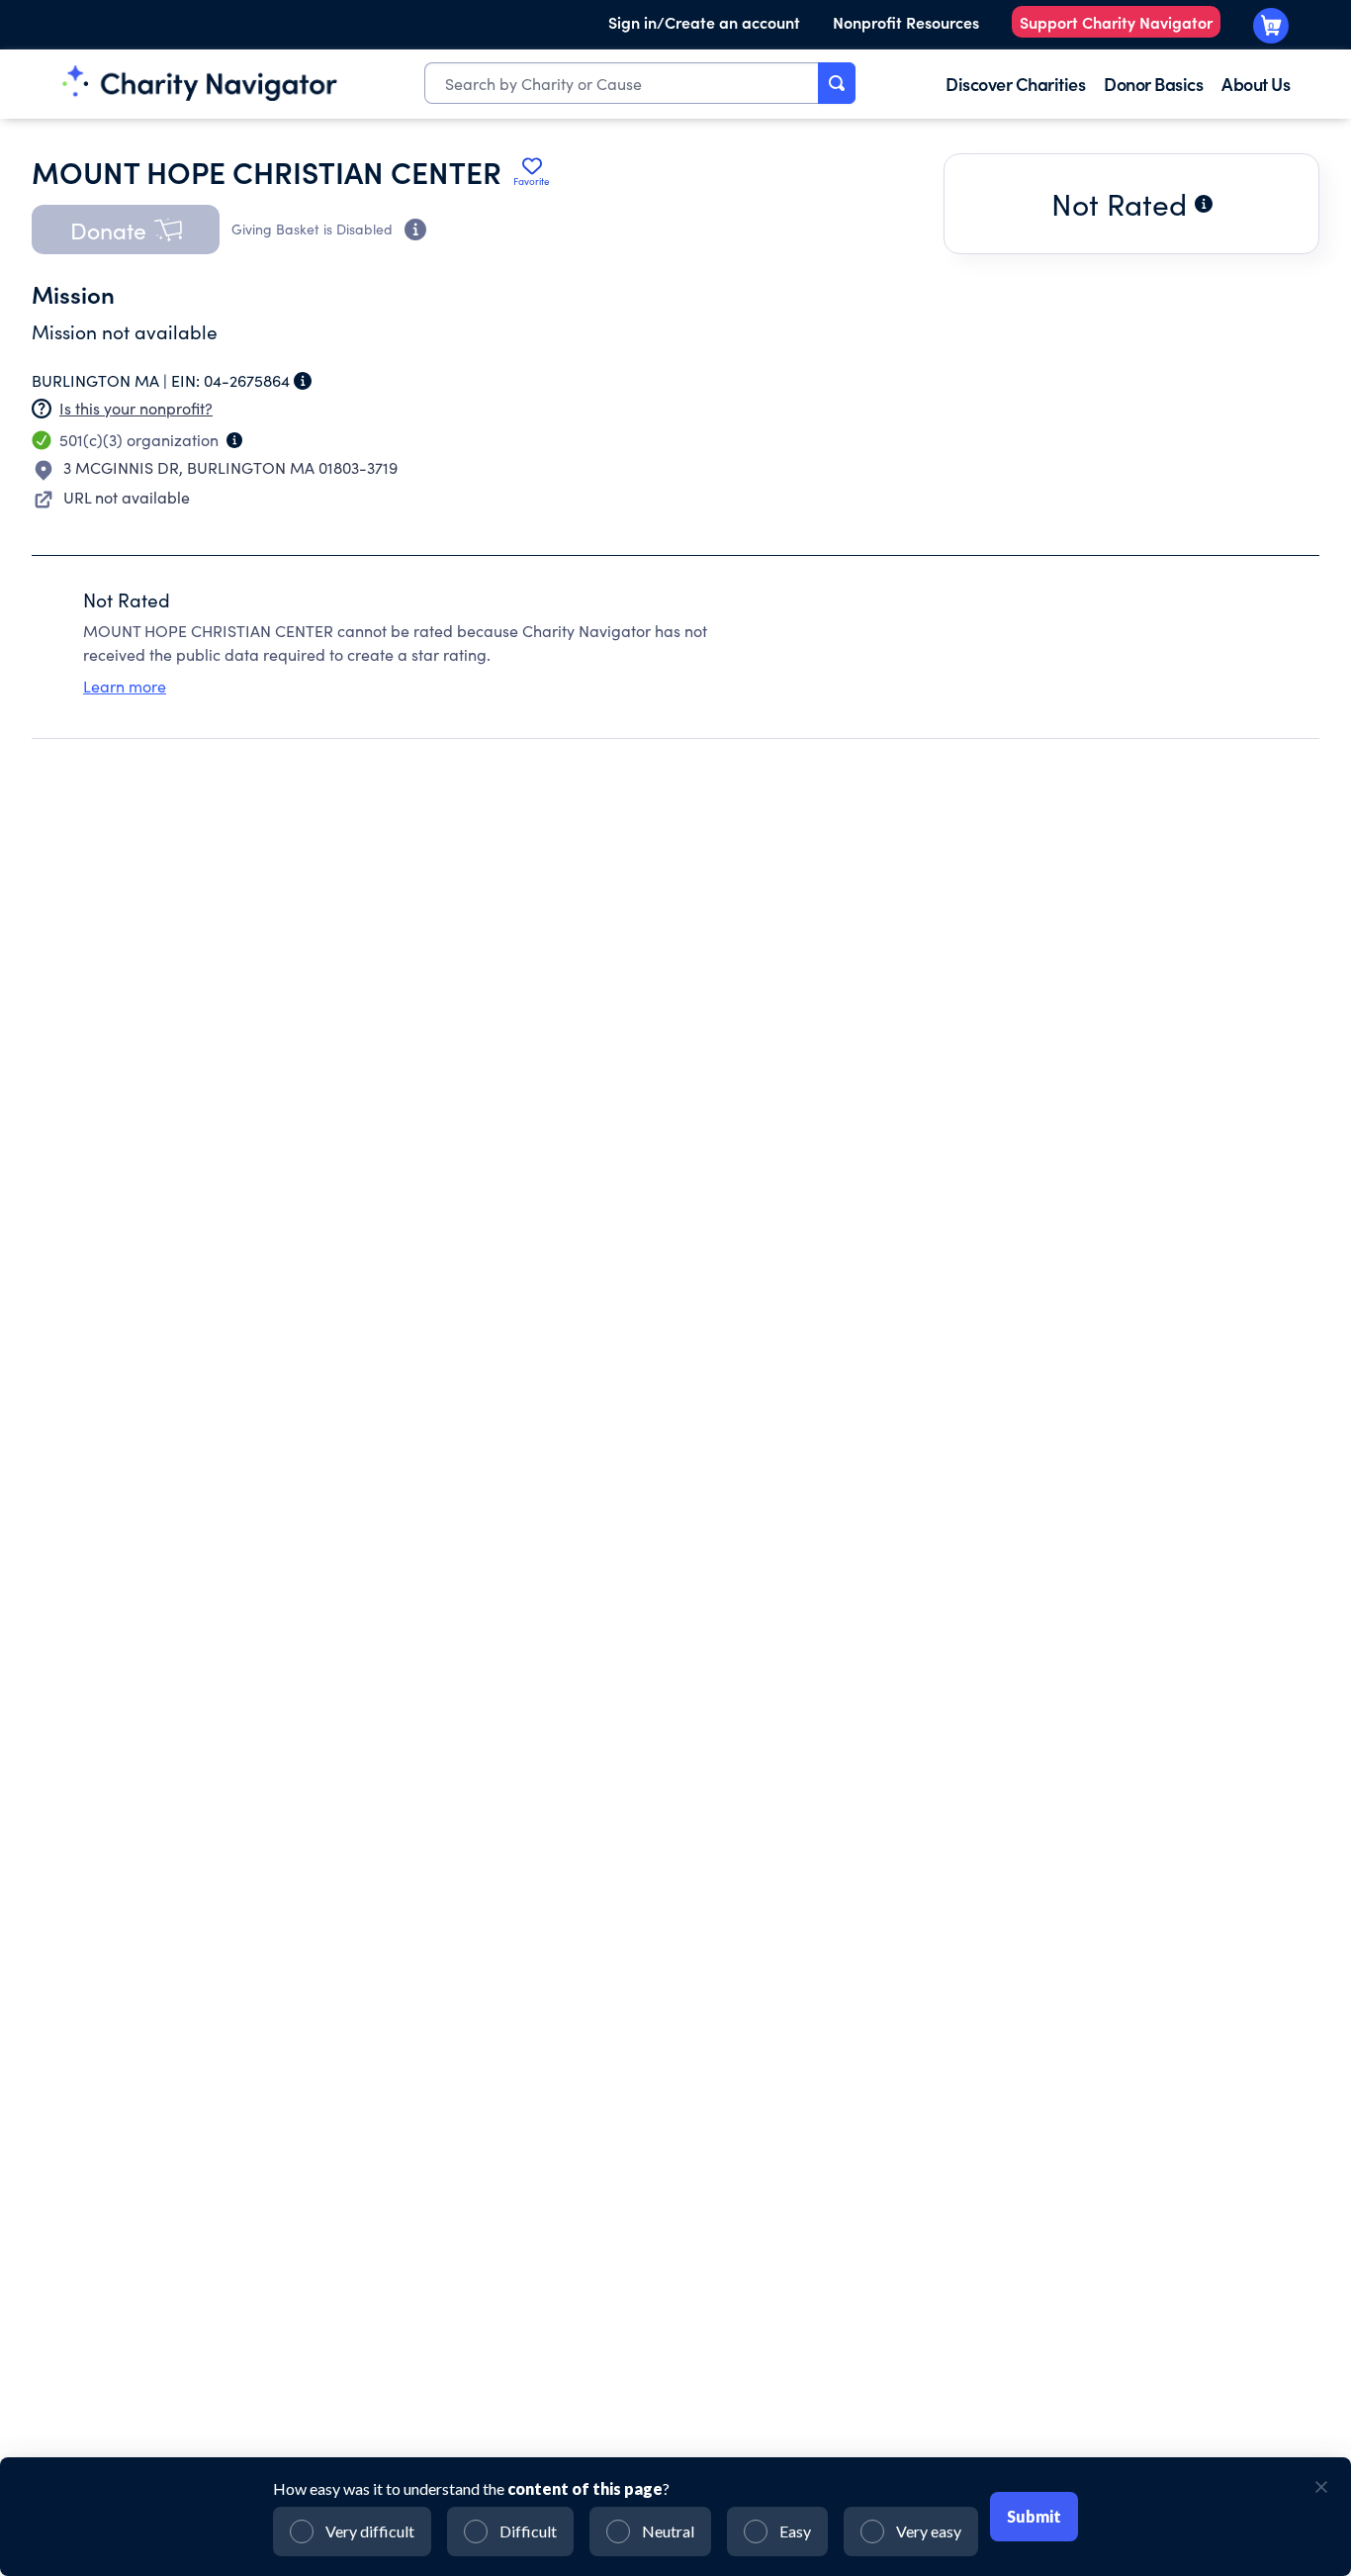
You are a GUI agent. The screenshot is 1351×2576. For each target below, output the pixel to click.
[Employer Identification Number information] (303, 381)
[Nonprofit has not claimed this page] (42, 409)
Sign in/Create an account (704, 22)
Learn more (125, 686)
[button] (126, 230)
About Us (1256, 84)
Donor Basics (1153, 84)
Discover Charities (1015, 84)
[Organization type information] (234, 440)
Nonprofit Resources (906, 22)
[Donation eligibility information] (415, 230)
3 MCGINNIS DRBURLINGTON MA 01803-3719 (230, 467)
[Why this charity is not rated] (1204, 204)
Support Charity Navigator (1116, 22)
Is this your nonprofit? (136, 408)
